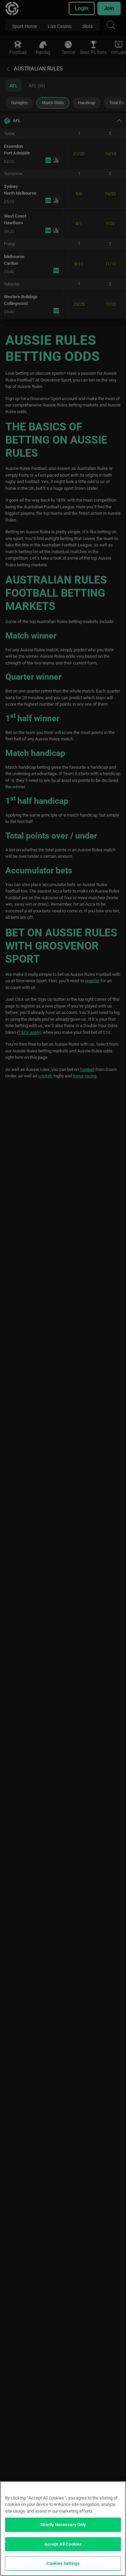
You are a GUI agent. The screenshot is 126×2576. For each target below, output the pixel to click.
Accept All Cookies (63, 2544)
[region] (63, 2529)
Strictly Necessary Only (63, 2525)
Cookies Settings (63, 2563)
